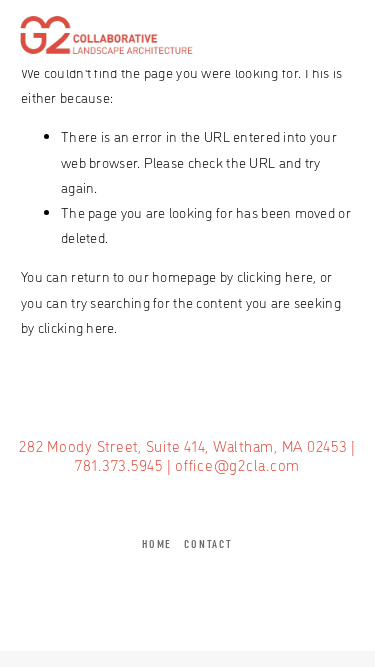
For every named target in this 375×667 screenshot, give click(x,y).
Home (157, 544)
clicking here (275, 276)
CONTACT (208, 544)
